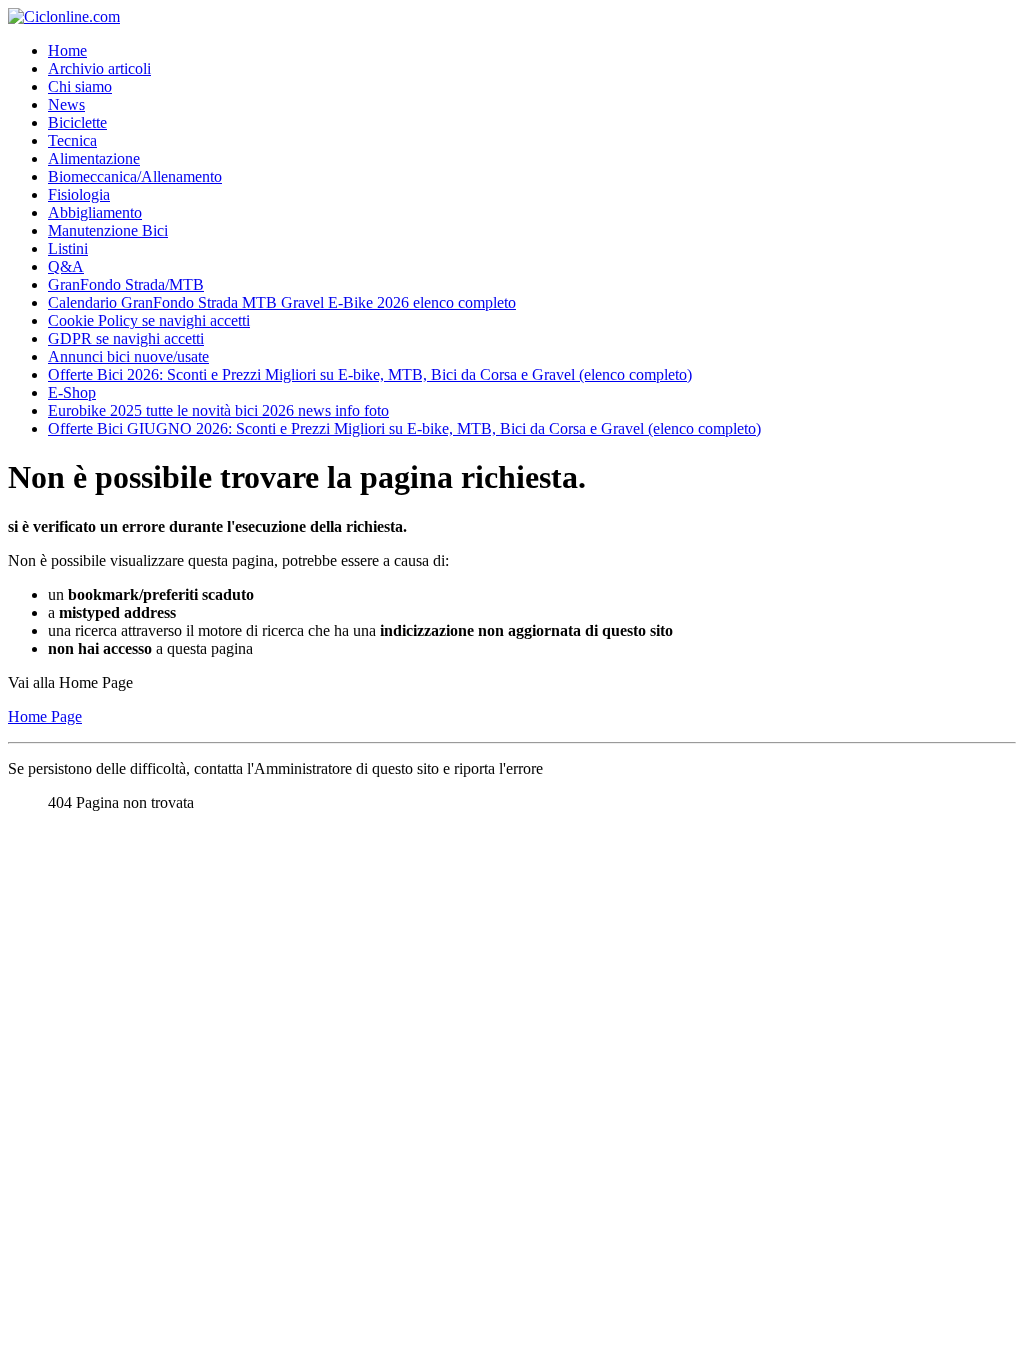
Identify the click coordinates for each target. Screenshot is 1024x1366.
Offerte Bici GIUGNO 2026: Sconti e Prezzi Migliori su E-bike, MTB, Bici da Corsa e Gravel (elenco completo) (404, 428)
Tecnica (72, 140)
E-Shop (72, 392)
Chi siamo (80, 86)
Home (67, 50)
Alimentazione (94, 158)
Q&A (66, 266)
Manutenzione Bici (108, 230)
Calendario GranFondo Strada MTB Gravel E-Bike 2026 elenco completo (282, 302)
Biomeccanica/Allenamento (135, 176)
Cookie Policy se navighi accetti (149, 320)
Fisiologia (79, 194)
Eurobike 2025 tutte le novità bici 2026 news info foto (218, 410)
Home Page (45, 716)
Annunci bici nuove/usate (128, 356)
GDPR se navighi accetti (126, 338)
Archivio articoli (99, 68)
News (66, 104)
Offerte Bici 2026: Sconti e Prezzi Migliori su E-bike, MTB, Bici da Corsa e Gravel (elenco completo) (370, 374)
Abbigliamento (95, 212)
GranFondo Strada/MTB (126, 284)
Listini (68, 248)
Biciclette (77, 122)
